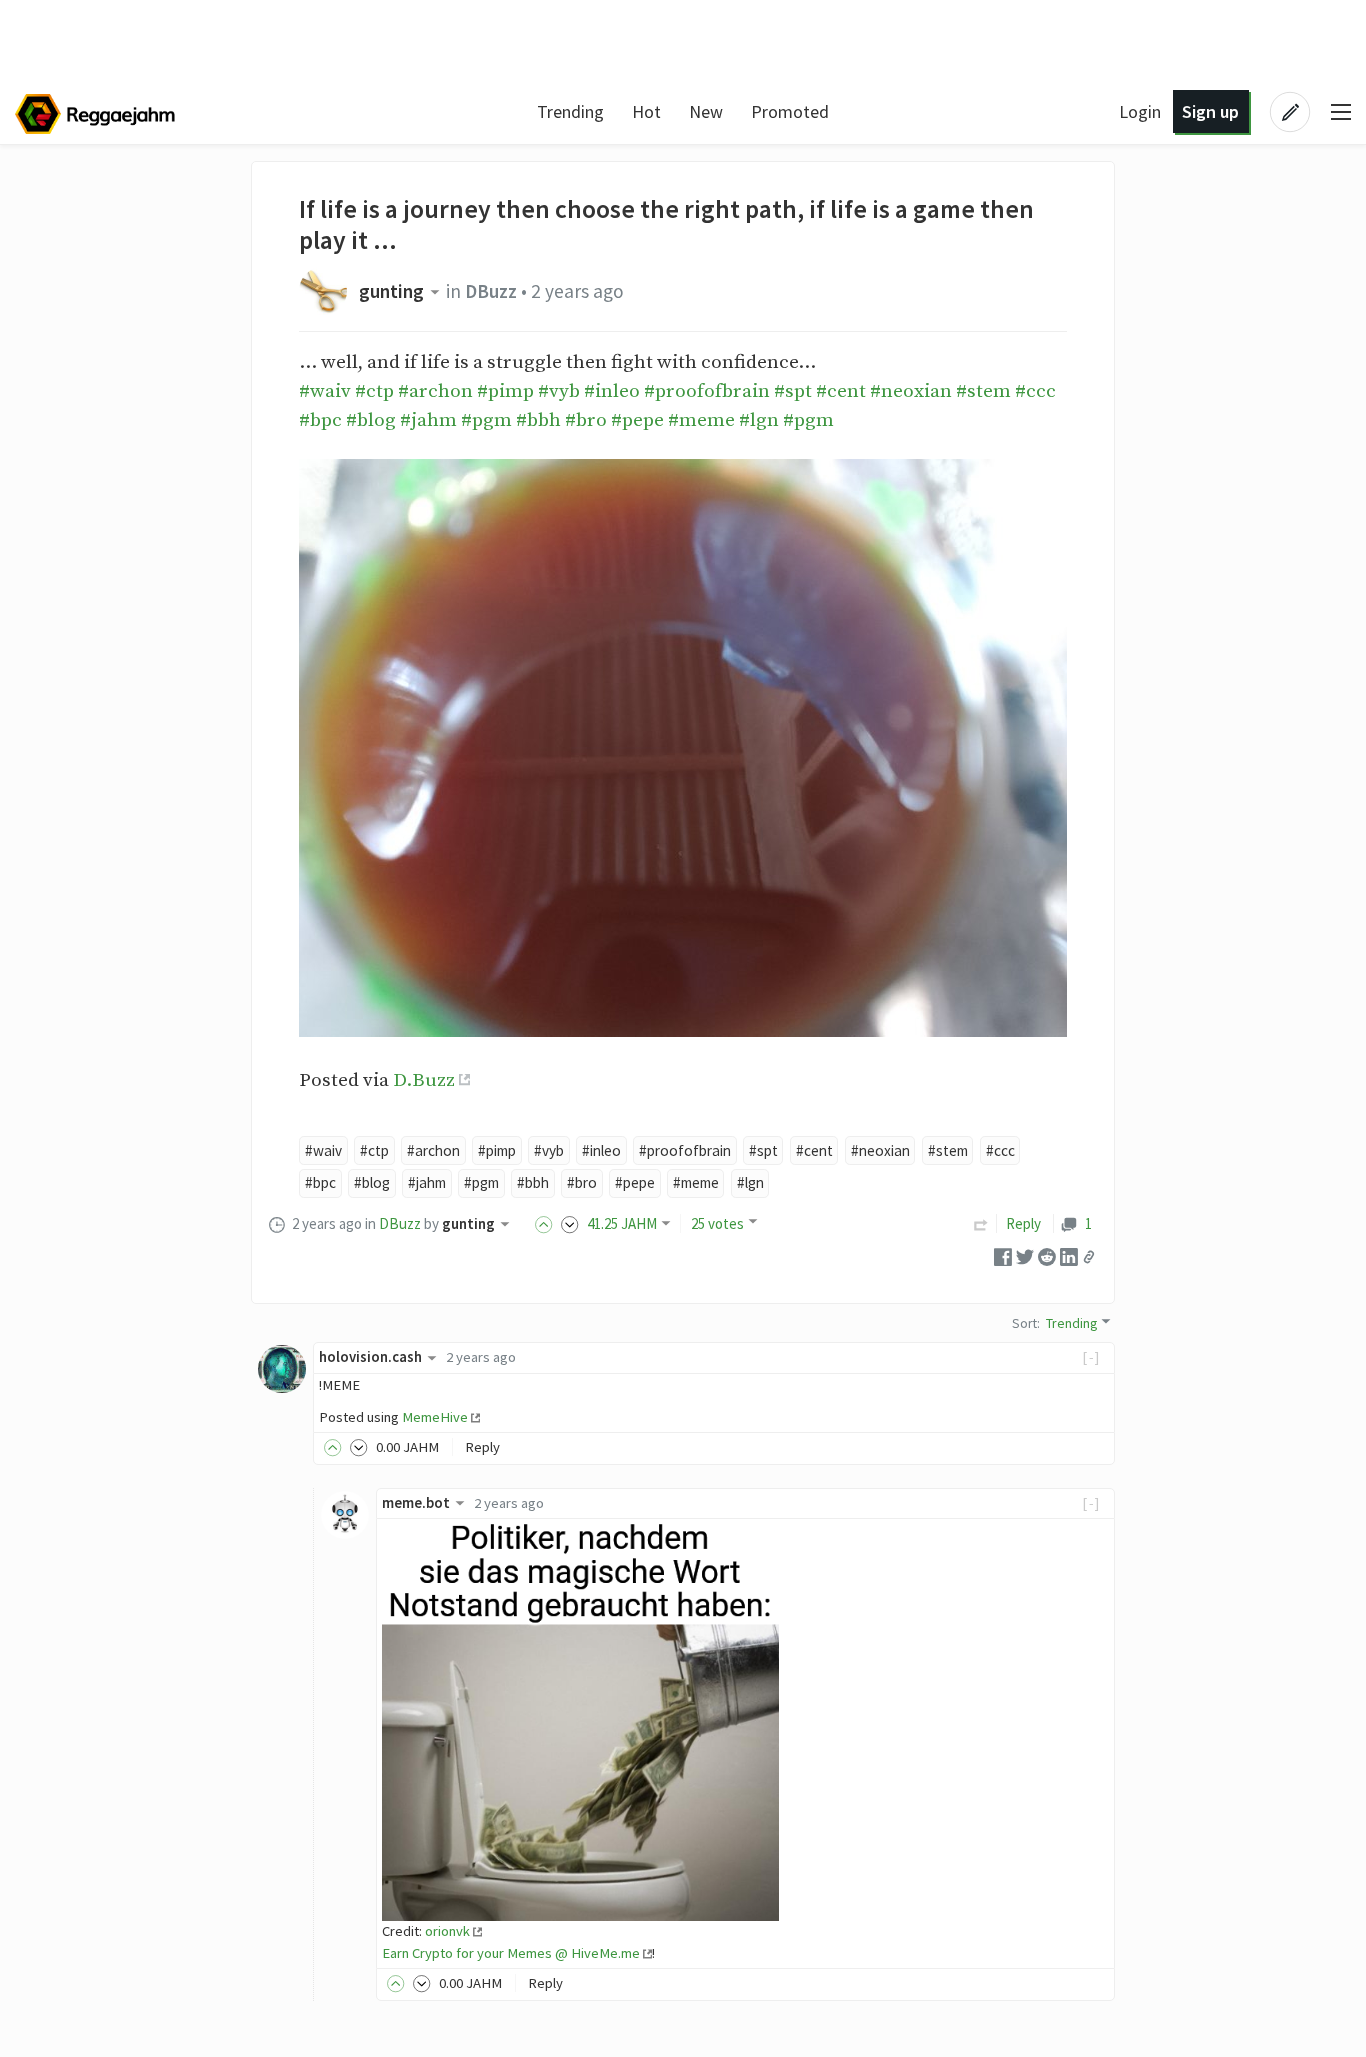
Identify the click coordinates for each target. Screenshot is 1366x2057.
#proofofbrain (707, 391)
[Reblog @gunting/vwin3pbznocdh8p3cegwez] (981, 1223)
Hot (646, 111)
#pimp (505, 391)
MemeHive (435, 1417)
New (706, 111)
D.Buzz (424, 1080)
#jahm (428, 420)
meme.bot (416, 1503)
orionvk (447, 1931)
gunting (391, 291)
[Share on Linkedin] (1069, 1255)
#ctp (374, 391)
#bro (586, 420)
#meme (701, 420)
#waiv (325, 391)
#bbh (538, 420)
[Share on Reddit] (1047, 1255)
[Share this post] (1089, 1257)
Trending (570, 111)
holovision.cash (370, 1357)
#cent (841, 391)
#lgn (759, 420)
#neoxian (911, 391)
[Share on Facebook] (1003, 1255)
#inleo (612, 391)
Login (1140, 111)
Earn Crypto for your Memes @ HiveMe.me (511, 1953)
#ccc (1035, 391)
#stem (983, 391)
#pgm (486, 420)
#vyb (559, 391)
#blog (371, 420)
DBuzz (491, 291)
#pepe (637, 420)
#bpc (320, 420)
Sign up (1210, 111)
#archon (435, 391)
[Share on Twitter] (1025, 1255)
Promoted (790, 111)
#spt (793, 391)
